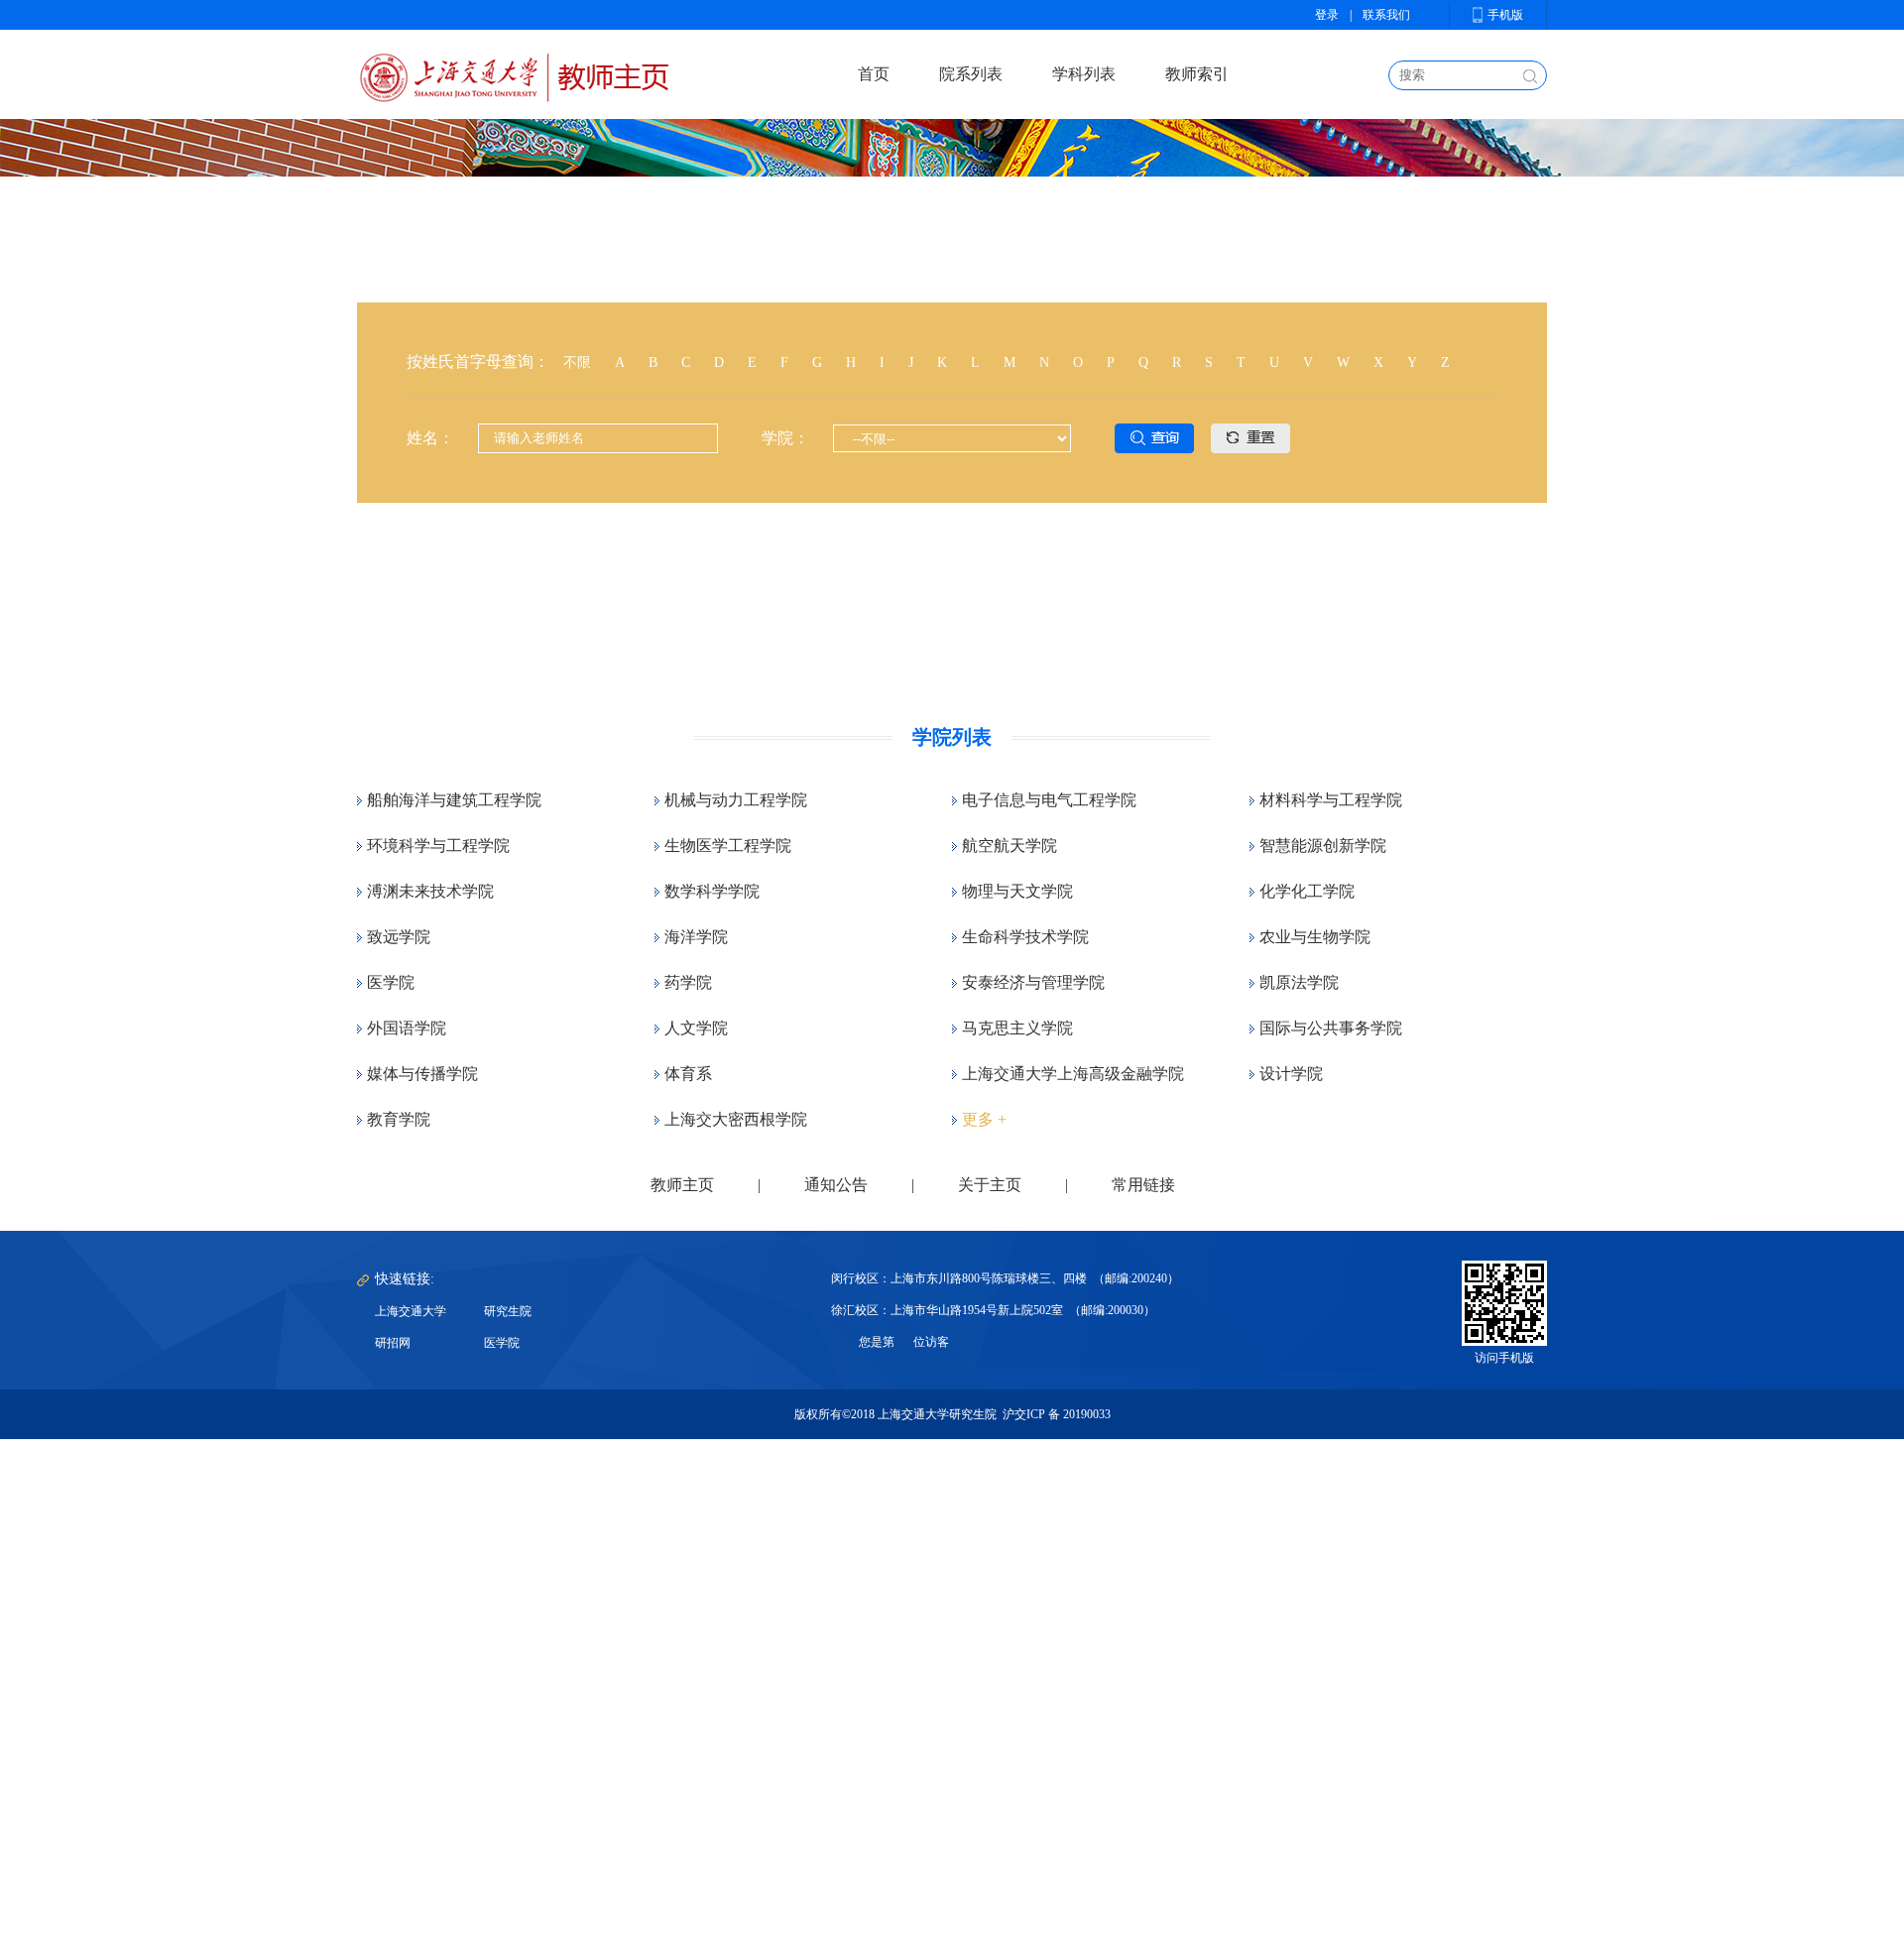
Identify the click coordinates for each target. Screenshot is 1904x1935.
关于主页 (990, 1185)
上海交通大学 (411, 1311)
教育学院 (399, 1119)
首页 (874, 74)
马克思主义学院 (1017, 1028)
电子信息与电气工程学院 (1049, 800)
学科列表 (1084, 74)
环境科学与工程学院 (438, 846)
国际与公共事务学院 (1331, 1028)
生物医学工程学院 (728, 846)
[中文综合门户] (513, 74)
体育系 (688, 1074)
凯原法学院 (1299, 982)
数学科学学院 (712, 891)
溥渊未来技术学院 (430, 891)
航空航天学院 (1010, 846)
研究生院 (508, 1311)
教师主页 (682, 1185)
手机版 (1505, 15)
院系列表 (971, 74)
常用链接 (1143, 1185)
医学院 (391, 982)
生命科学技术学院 (1025, 937)
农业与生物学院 (1315, 937)
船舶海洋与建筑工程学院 (454, 800)
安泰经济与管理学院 (1033, 982)
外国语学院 (407, 1028)
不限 (577, 363)
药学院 (688, 982)
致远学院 (399, 937)
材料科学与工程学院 (1331, 800)
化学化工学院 (1307, 891)
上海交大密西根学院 (736, 1119)
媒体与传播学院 (422, 1074)
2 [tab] (967, 630)
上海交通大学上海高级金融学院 (1073, 1074)
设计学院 (1291, 1074)
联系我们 (1386, 15)
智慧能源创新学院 (1323, 846)
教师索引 (1197, 74)
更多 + (984, 1119)
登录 (1327, 15)
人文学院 (696, 1028)
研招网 (393, 1343)
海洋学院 (696, 937)
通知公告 (836, 1185)
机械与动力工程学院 (736, 800)
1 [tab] (937, 630)
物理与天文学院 (1017, 891)
